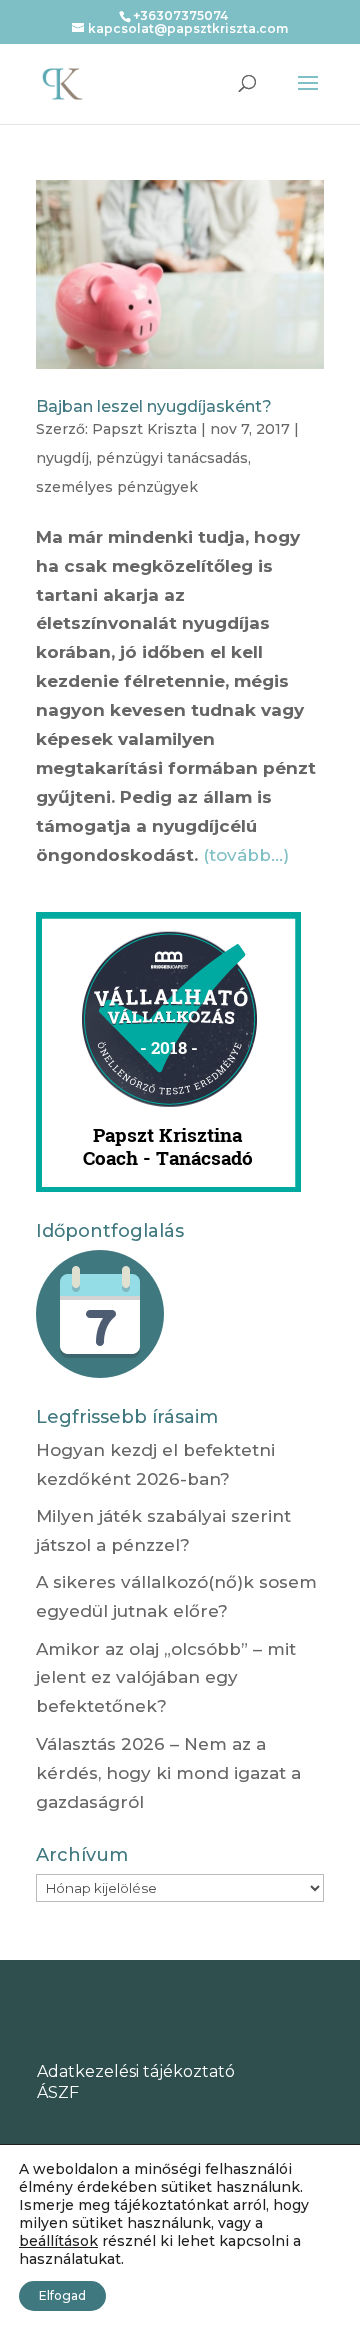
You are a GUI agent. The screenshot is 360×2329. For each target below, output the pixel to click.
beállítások (58, 2241)
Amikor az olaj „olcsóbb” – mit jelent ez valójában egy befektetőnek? (166, 1678)
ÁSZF (58, 2092)
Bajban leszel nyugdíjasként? (154, 406)
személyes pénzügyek (117, 487)
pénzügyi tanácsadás (172, 458)
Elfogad (62, 2295)
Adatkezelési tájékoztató (136, 2071)
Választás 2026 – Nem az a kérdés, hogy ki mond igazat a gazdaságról (168, 1773)
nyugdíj (62, 458)
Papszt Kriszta (144, 429)
